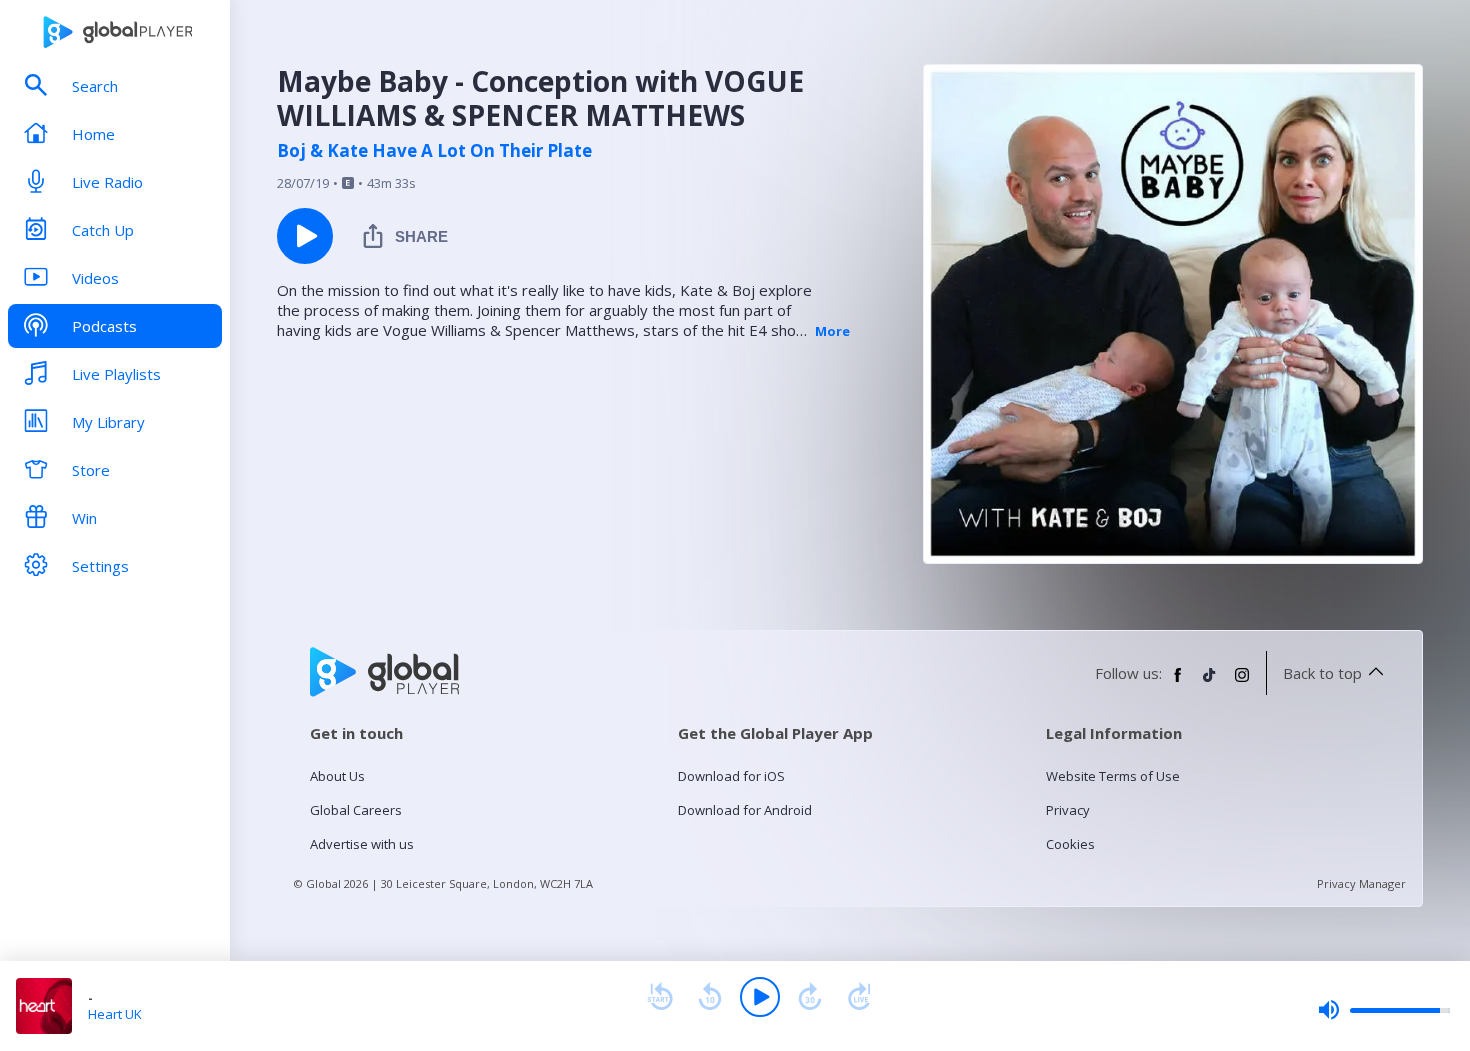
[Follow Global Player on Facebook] (1178, 683)
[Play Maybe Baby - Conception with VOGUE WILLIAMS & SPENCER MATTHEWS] (305, 236)
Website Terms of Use (1113, 776)
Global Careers (356, 810)
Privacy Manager (1361, 883)
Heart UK (115, 1014)
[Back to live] (860, 997)
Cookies (1070, 844)
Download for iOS (731, 776)
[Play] (760, 997)
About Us (337, 776)
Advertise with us (362, 844)
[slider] (1384, 1010)
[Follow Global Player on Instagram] (1242, 683)
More (832, 331)
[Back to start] (660, 997)
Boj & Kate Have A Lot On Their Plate (434, 151)
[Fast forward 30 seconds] (810, 997)
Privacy (1068, 810)
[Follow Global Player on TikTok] (1210, 683)
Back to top (1322, 673)
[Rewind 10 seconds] (710, 997)
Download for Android (745, 810)
